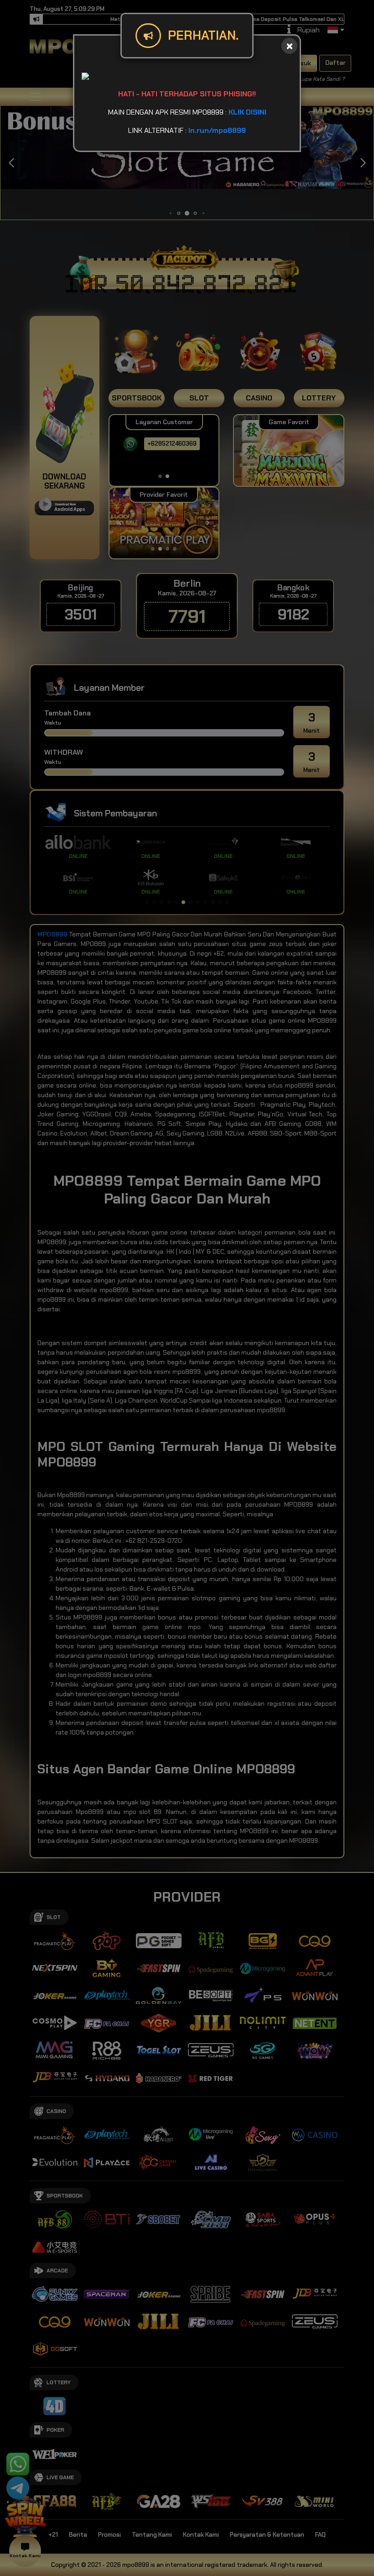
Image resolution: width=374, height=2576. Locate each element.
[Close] (289, 46)
